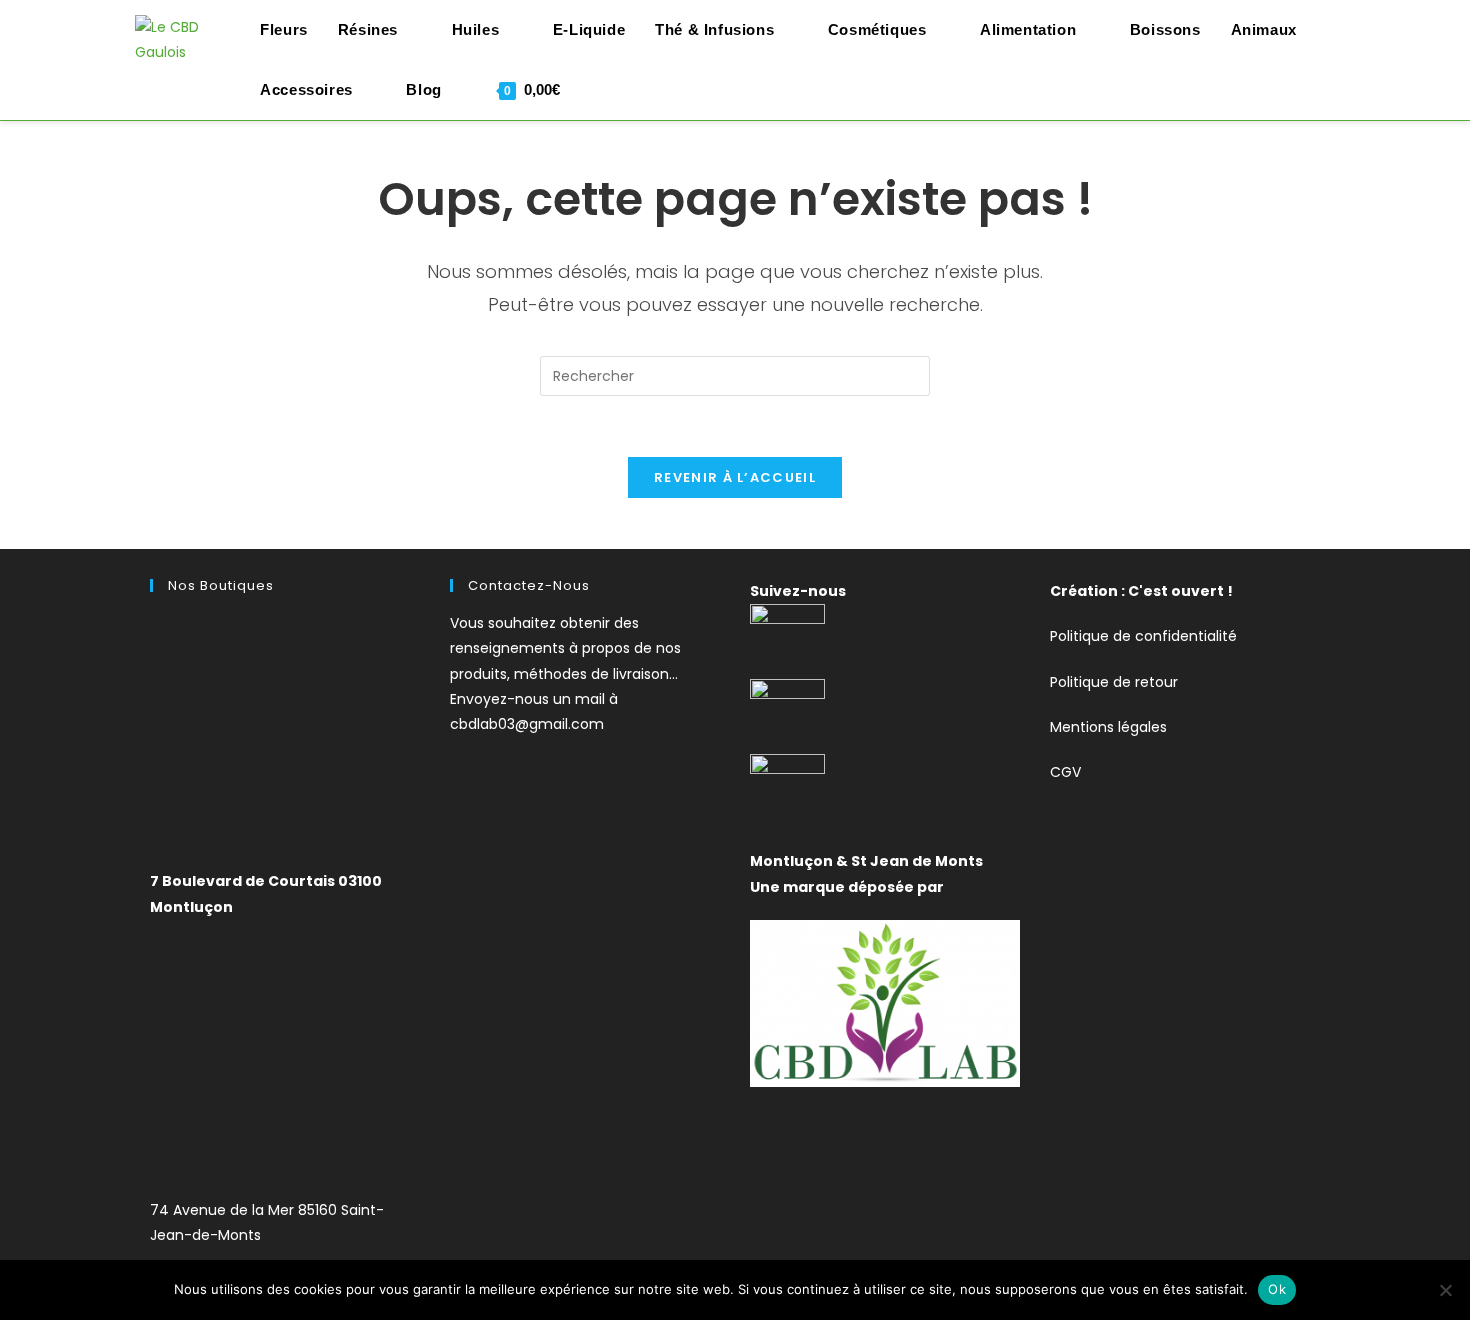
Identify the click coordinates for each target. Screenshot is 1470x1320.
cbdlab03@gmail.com (527, 724)
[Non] (1445, 1290)
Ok (1277, 1289)
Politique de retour (1114, 682)
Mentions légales (1108, 727)
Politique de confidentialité (1143, 636)
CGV (1065, 772)
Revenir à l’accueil (735, 477)
